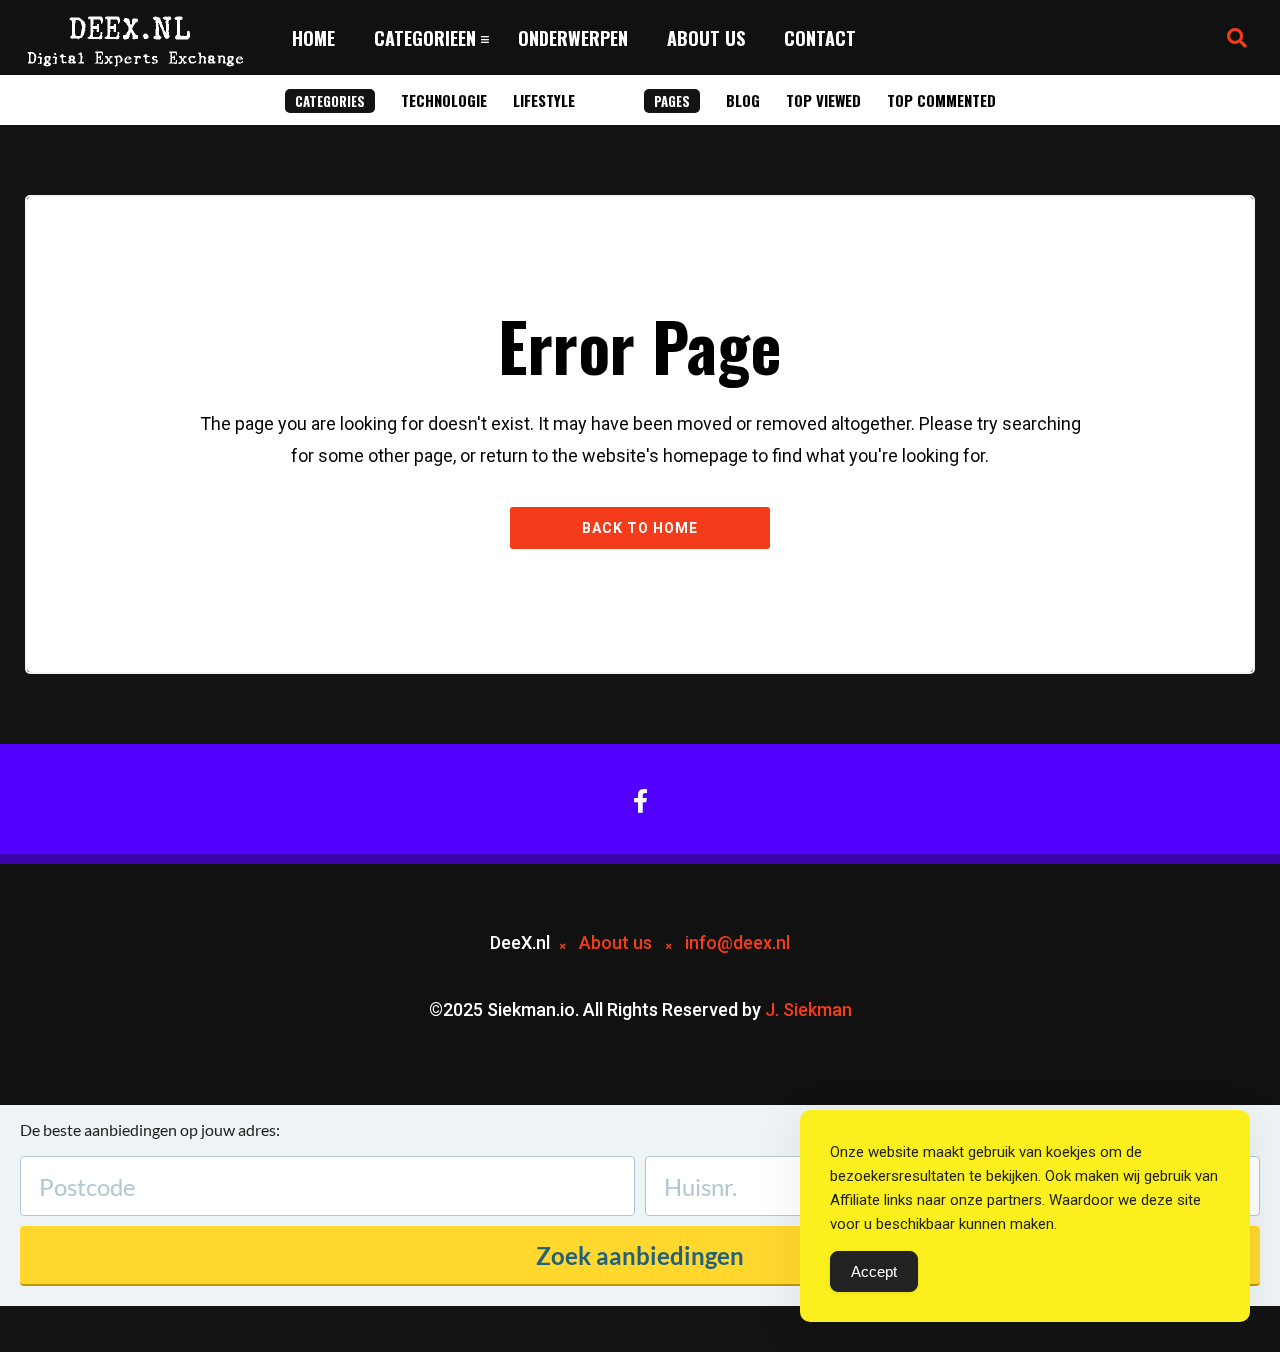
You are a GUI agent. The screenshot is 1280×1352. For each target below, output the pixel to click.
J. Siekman (808, 1009)
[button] (1237, 38)
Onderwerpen (573, 38)
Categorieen (425, 38)
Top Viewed (823, 100)
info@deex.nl (737, 942)
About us (706, 38)
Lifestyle (544, 100)
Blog (743, 100)
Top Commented (941, 100)
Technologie (444, 100)
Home (313, 38)
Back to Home (640, 528)
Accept (874, 1271)
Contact (820, 38)
